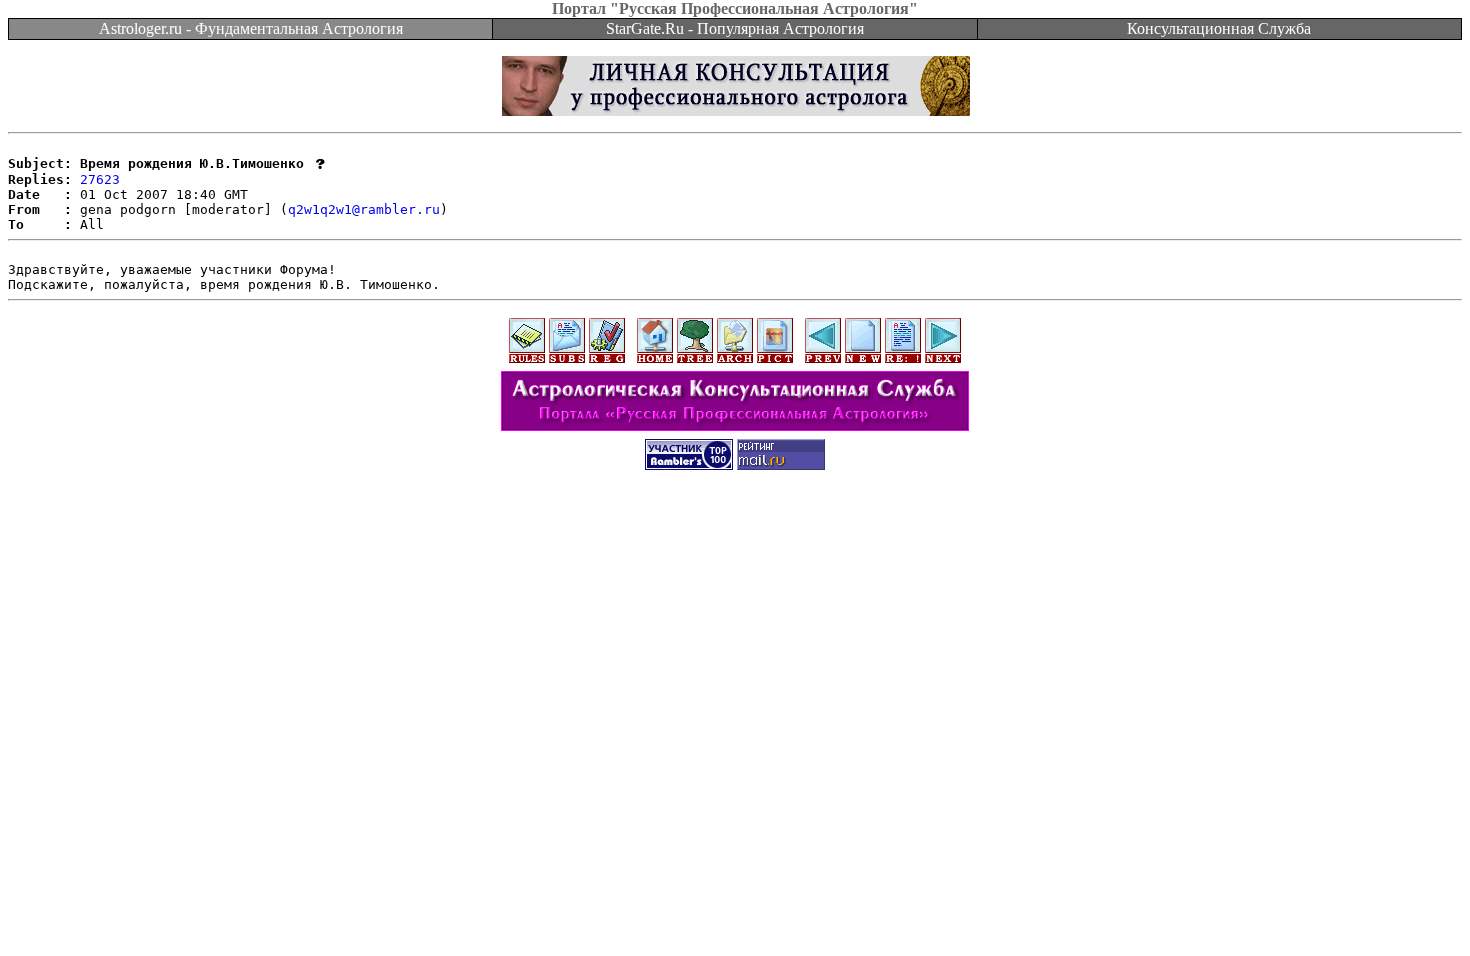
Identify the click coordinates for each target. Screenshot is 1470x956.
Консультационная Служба (1219, 28)
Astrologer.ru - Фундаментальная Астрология (251, 28)
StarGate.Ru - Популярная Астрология (735, 28)
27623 (100, 179)
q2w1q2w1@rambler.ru (364, 209)
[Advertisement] (735, 529)
